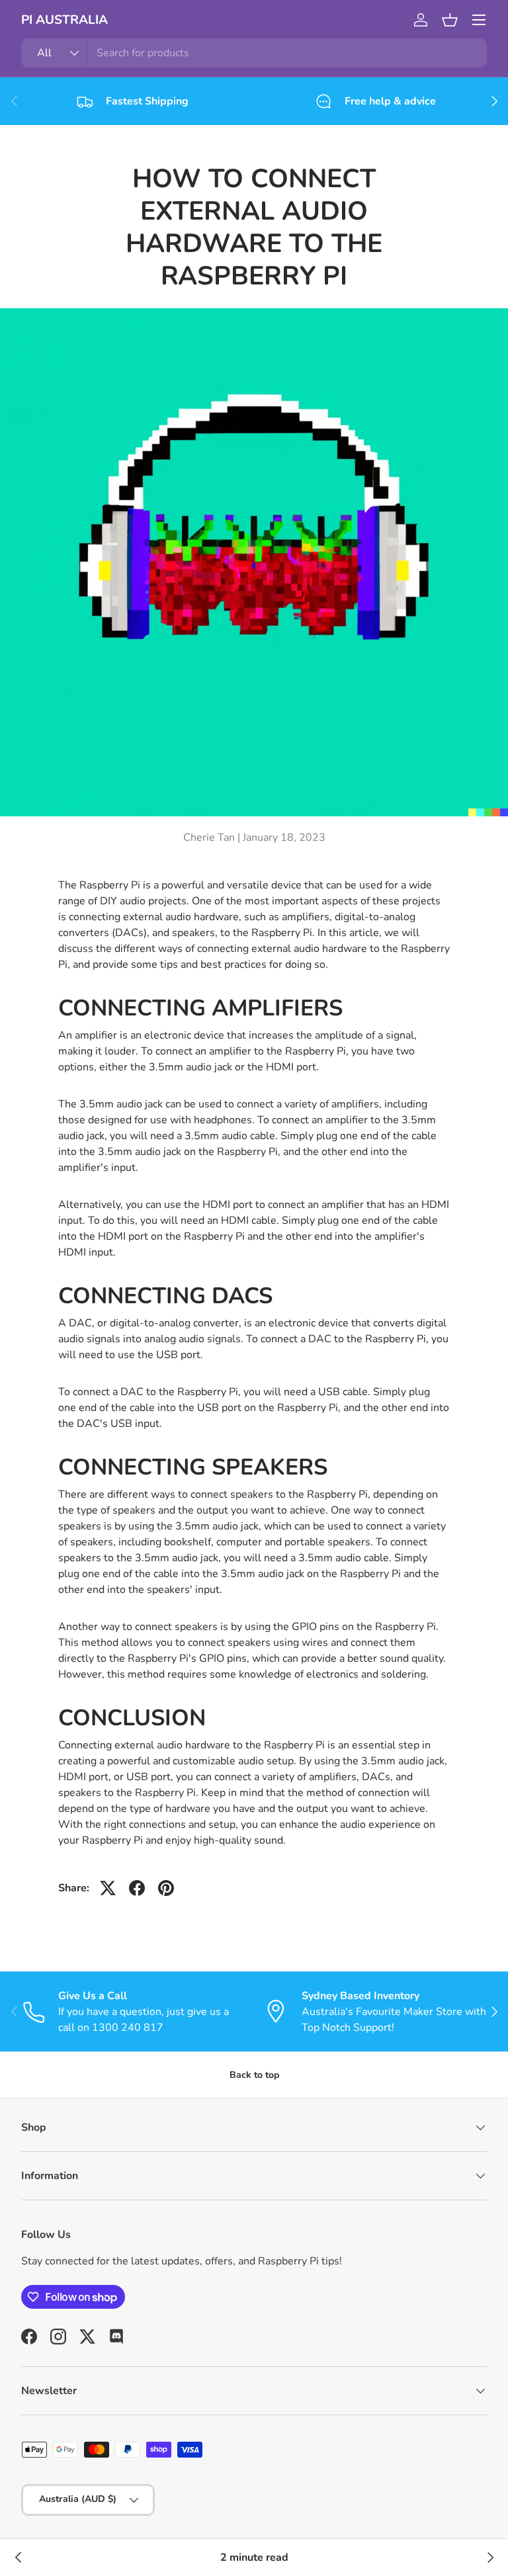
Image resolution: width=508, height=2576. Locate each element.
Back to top (254, 2075)
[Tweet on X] (108, 1888)
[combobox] (254, 53)
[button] (450, 20)
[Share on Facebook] (137, 1888)
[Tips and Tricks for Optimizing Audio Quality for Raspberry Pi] (489, 2557)
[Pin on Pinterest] (166, 1888)
